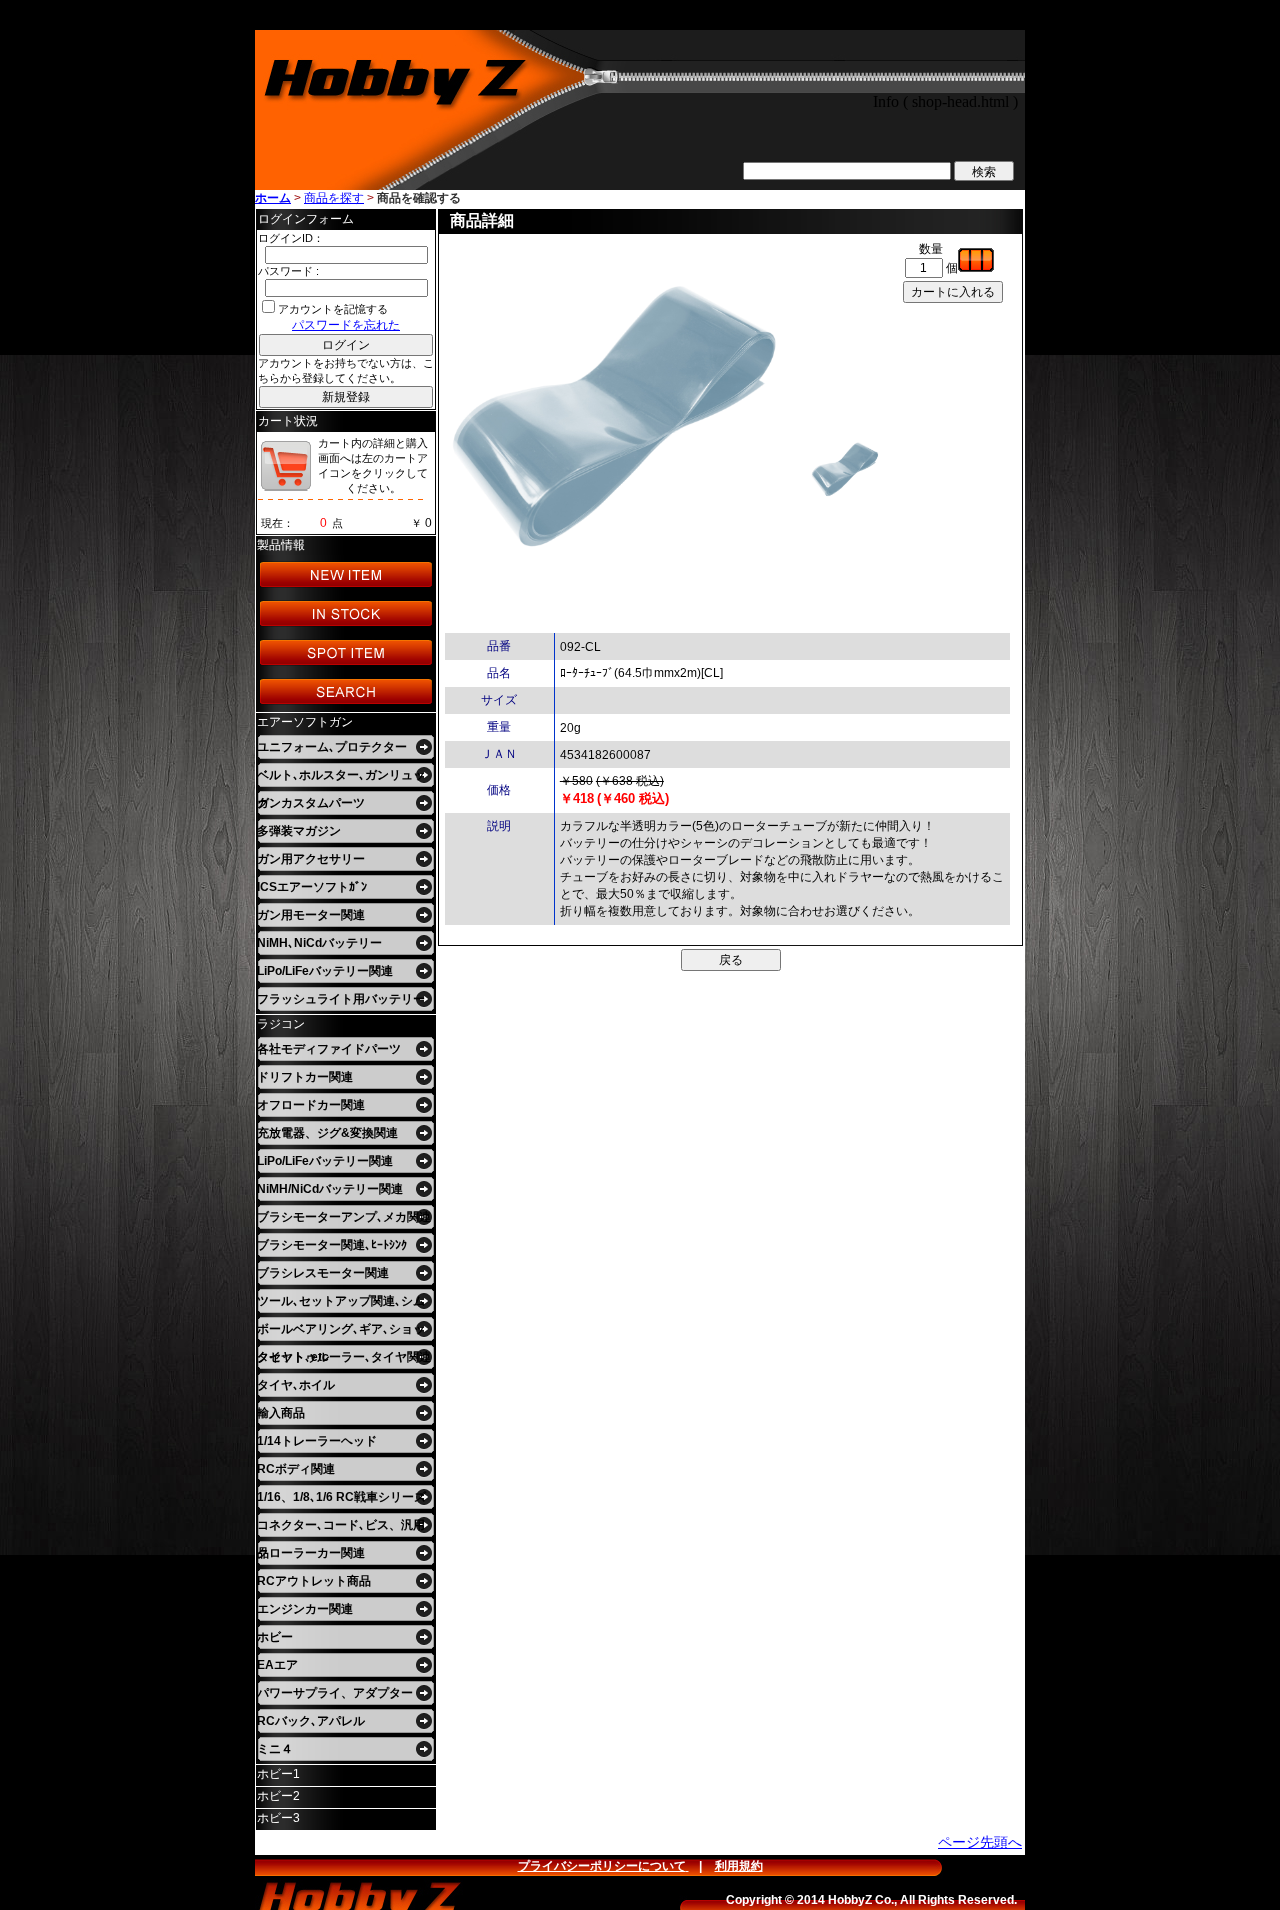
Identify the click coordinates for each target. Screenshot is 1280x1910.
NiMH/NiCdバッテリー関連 (330, 1189)
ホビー (275, 1637)
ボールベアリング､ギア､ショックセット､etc (341, 1332)
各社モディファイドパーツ (329, 1049)
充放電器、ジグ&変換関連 (327, 1133)
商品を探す (334, 198)
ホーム (273, 198)
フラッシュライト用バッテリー (341, 999)
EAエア (277, 1665)
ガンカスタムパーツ (311, 803)
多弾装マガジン (299, 831)
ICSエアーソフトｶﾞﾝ (312, 887)
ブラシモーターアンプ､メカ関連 (344, 1217)
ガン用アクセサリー (311, 859)
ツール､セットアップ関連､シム (341, 1301)
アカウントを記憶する (333, 309)
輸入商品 (281, 1413)
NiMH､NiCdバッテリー (319, 943)
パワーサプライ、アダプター (335, 1693)
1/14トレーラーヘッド (317, 1441)
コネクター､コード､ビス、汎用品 (341, 1528)
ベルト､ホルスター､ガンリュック (341, 778)
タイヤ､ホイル (296, 1385)
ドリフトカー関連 (305, 1077)
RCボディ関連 (296, 1469)
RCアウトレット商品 (314, 1581)
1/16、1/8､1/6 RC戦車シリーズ (341, 1497)
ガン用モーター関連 (311, 915)
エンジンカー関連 (305, 1609)
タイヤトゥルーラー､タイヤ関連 (344, 1357)
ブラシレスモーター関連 (323, 1273)
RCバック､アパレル (311, 1721)
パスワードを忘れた (346, 325)
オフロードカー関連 (311, 1105)
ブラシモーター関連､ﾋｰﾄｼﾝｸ (332, 1245)
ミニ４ (275, 1749)
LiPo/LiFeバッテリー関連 (325, 971)
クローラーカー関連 (311, 1553)
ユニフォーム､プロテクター (332, 747)
